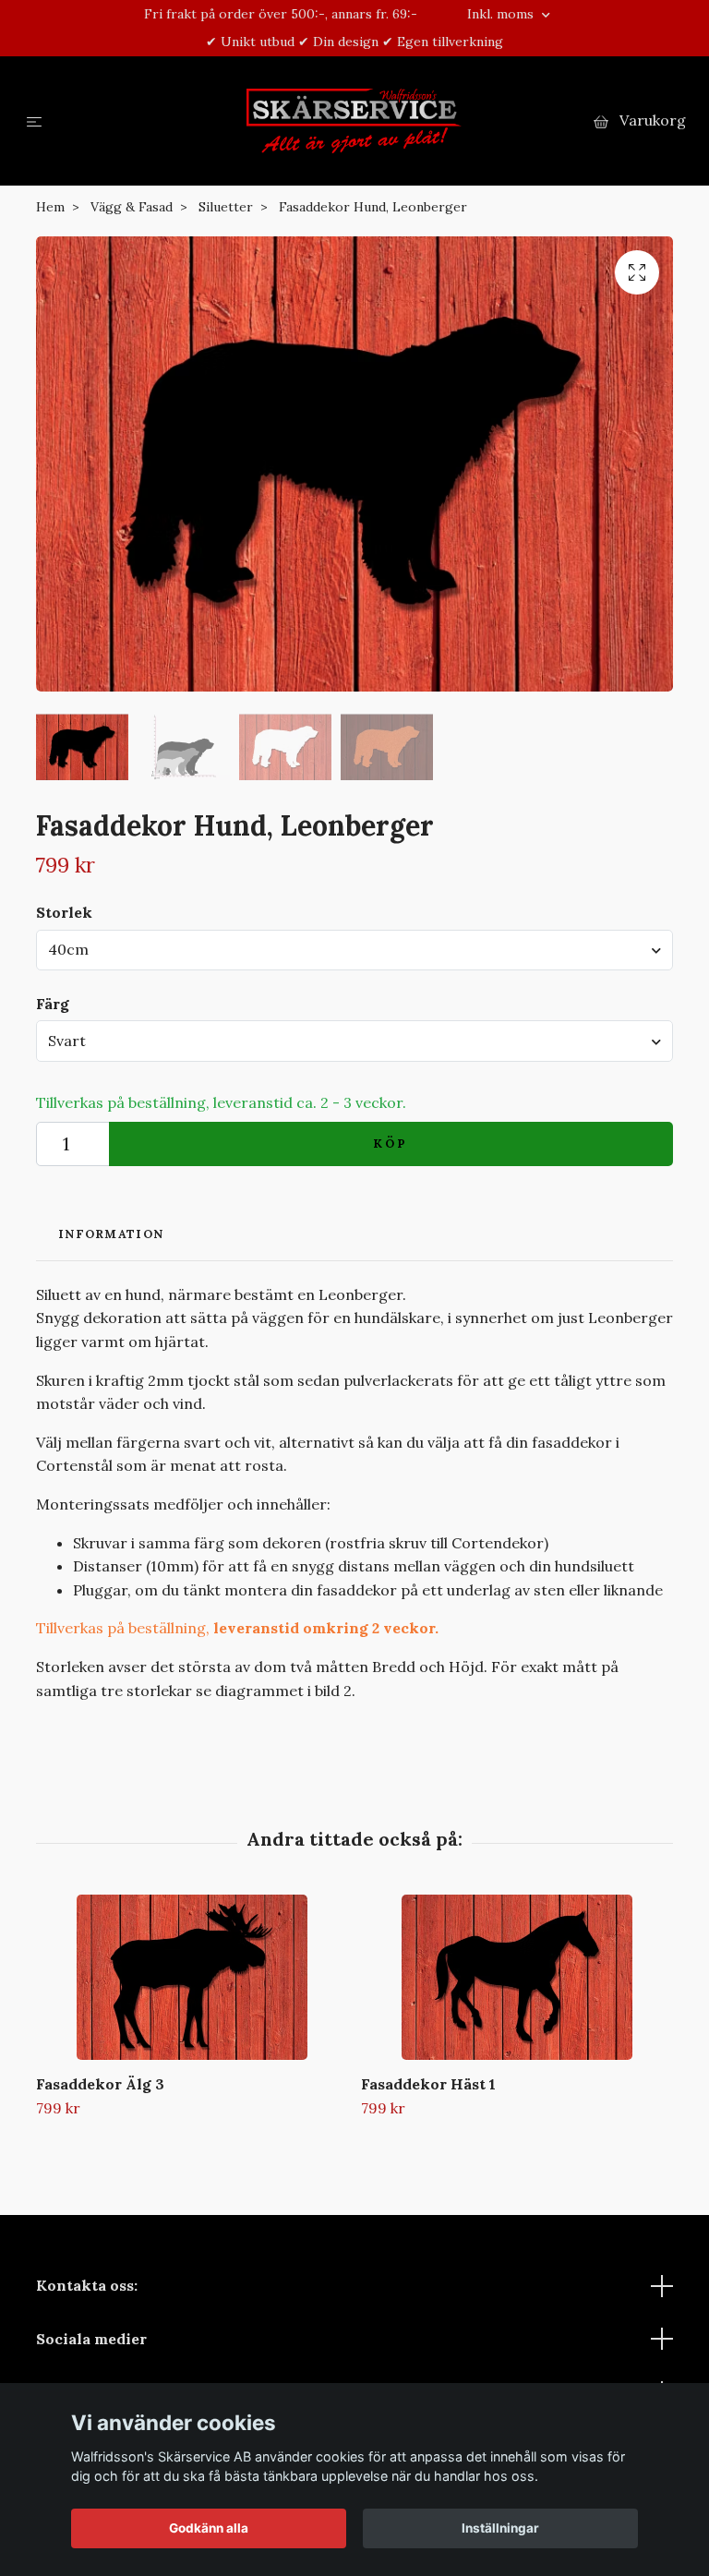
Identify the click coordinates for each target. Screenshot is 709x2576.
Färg (53, 1004)
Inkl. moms (502, 14)
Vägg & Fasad (132, 207)
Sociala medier (91, 2339)
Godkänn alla (209, 2528)
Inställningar (500, 2528)
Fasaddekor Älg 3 (100, 2084)
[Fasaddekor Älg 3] (192, 1977)
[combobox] (354, 950)
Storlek (64, 912)
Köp (391, 1144)
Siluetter (226, 207)
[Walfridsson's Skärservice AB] (354, 121)
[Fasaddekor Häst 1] (517, 1977)
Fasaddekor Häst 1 (428, 2084)
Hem (50, 207)
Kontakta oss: (87, 2285)
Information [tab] (111, 1234)
